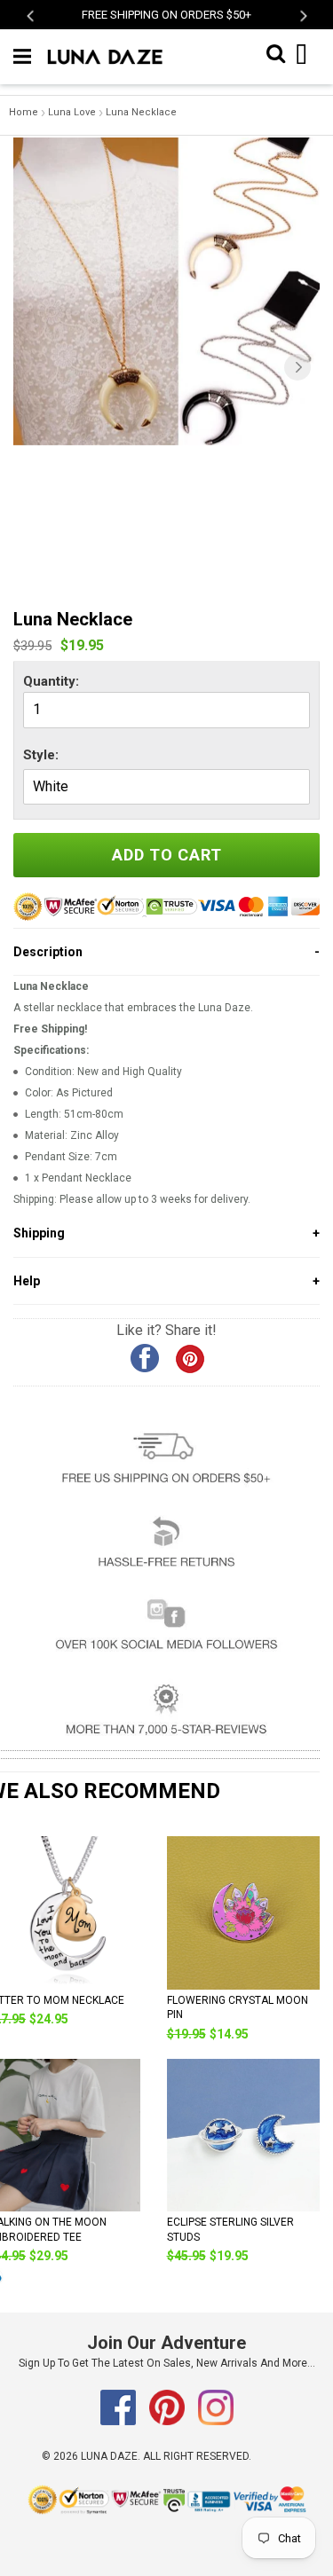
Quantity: (51, 681)
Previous (32, 16)
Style (39, 755)
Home (24, 112)
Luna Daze (109, 2456)
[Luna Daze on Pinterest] (168, 2422)
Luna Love (72, 112)
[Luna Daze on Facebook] (119, 2422)
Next (302, 16)
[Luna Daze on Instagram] (216, 2422)
